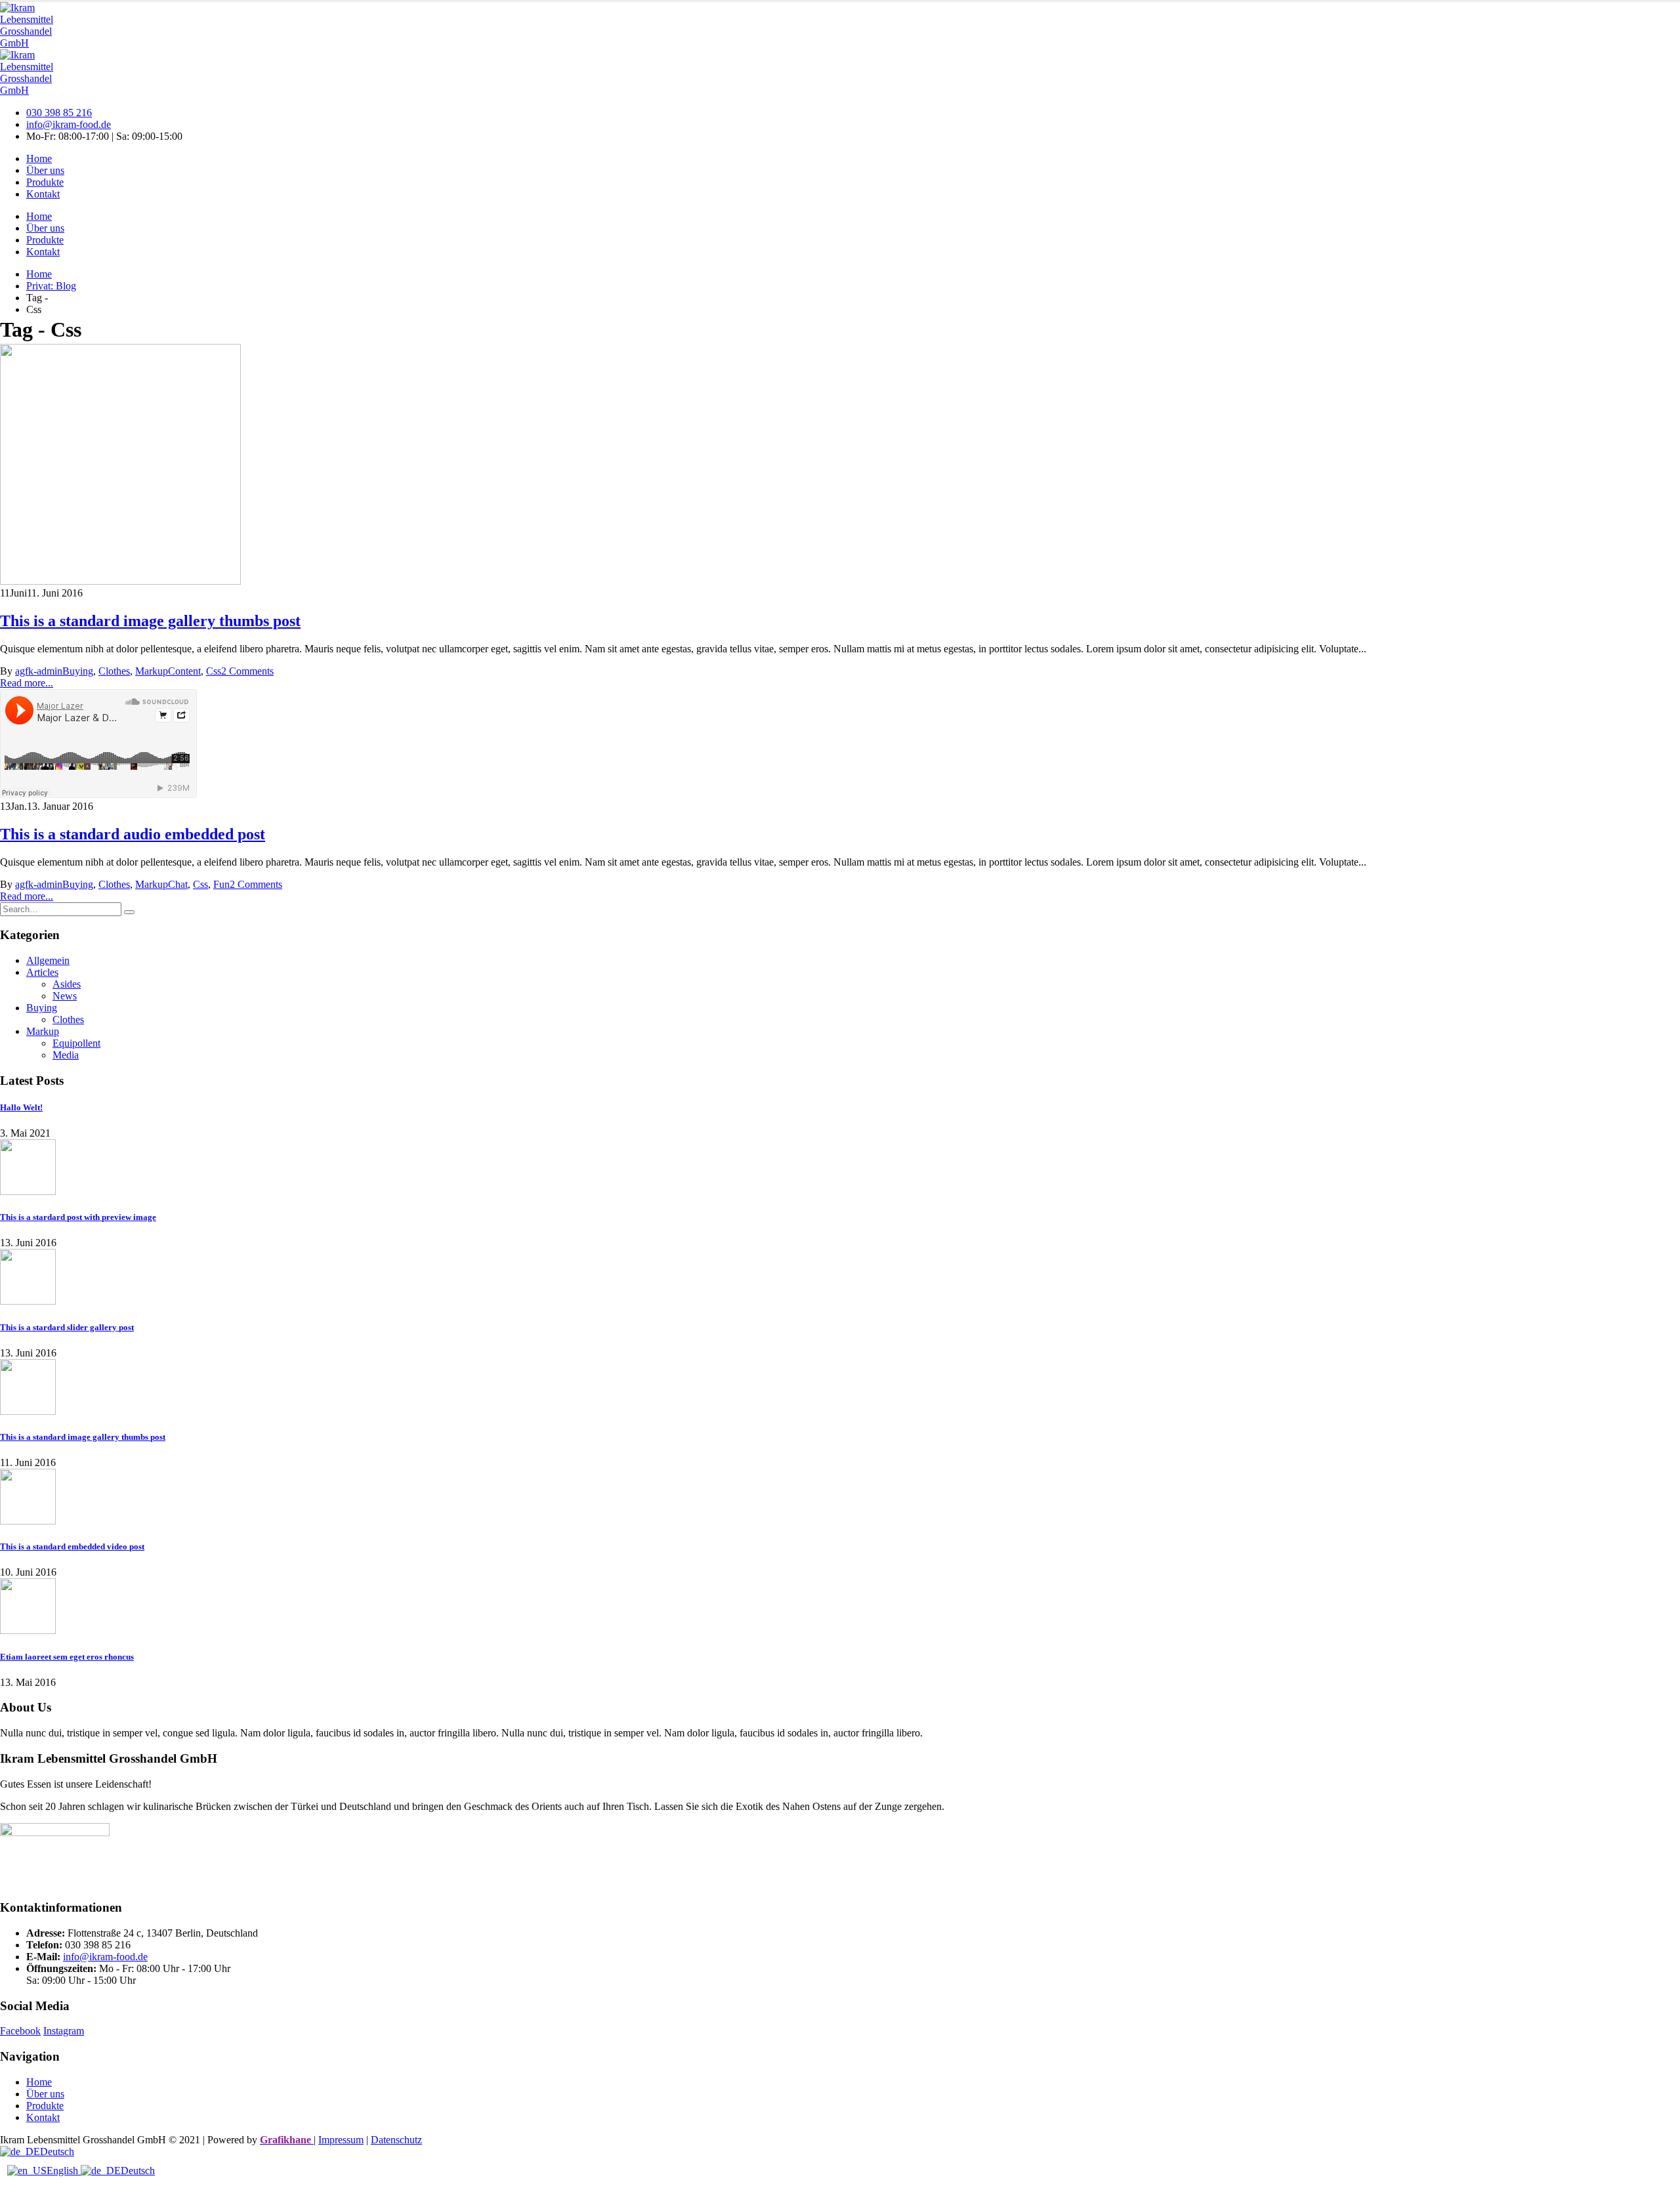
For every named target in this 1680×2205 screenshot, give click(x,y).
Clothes (114, 671)
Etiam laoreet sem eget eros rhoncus (67, 1657)
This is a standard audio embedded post (133, 834)
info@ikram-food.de (69, 124)
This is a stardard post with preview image (78, 1217)
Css (214, 671)
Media (66, 1055)
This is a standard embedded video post (72, 1546)
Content (184, 671)
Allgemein (48, 960)
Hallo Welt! (21, 1107)
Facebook (20, 2031)
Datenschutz (396, 2140)
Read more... (27, 683)
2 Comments (247, 671)
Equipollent (76, 1043)
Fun (221, 884)
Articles (42, 972)
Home (39, 158)
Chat (178, 884)
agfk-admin (39, 671)
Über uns (45, 170)
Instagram (64, 2031)
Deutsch (57, 2152)
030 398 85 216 (59, 113)
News (65, 996)
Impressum (341, 2140)
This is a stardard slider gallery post (67, 1327)
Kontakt (43, 194)
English (64, 2171)
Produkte (45, 182)
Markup (152, 671)
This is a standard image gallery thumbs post (150, 621)
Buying (78, 671)
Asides (67, 984)
